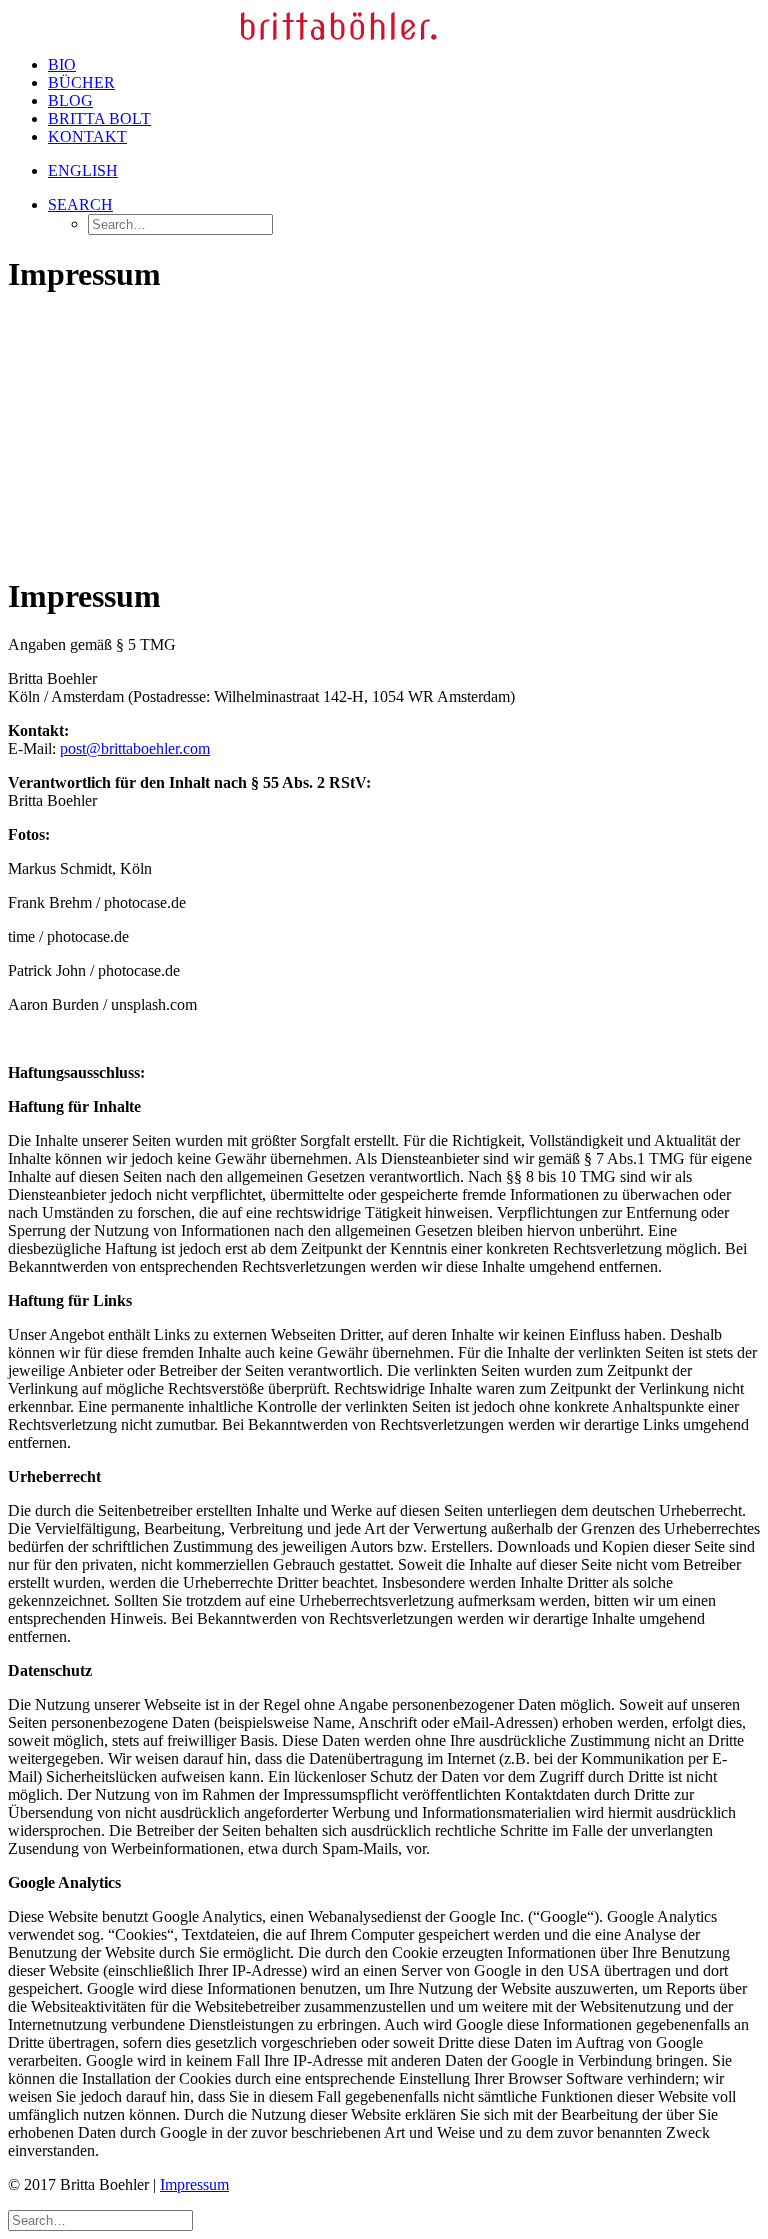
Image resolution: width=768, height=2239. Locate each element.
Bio (62, 64)
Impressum (194, 2184)
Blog (70, 100)
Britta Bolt (99, 118)
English (83, 170)
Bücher (81, 82)
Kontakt (87, 136)
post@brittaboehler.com (135, 748)
